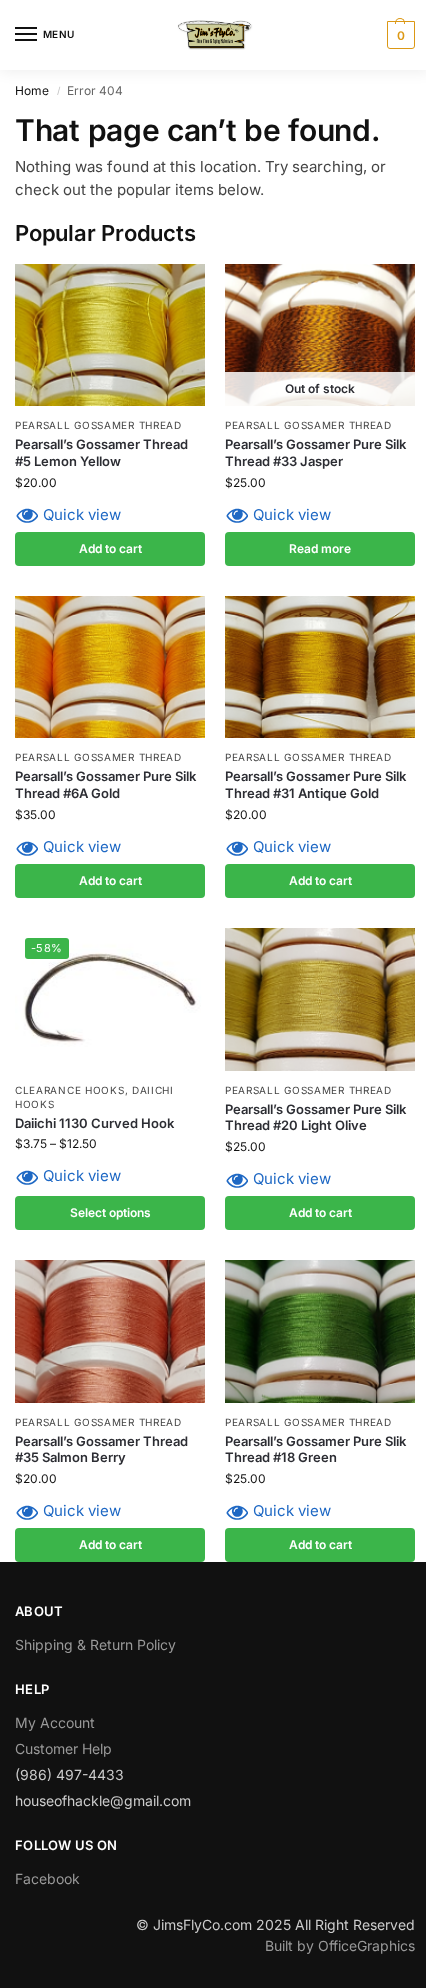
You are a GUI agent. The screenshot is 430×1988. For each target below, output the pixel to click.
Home (32, 90)
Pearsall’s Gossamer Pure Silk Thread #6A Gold (105, 784)
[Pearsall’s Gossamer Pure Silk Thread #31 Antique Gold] (320, 667)
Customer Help (63, 1748)
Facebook (47, 1878)
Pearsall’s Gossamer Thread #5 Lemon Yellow (101, 452)
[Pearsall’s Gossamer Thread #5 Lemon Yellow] (110, 335)
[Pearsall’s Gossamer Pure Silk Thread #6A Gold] (110, 667)
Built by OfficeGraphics (340, 1945)
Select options (110, 1212)
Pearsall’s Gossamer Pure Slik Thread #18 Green (315, 1449)
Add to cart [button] (110, 548)
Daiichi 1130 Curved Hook (94, 1123)
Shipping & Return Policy (95, 1644)
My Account (55, 1722)
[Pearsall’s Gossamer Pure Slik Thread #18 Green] (320, 1331)
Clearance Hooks (70, 1090)
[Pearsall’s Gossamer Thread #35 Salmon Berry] (110, 1331)
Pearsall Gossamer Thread (98, 425)
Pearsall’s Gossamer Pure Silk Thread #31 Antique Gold (315, 784)
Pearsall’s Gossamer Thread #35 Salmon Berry (101, 1449)
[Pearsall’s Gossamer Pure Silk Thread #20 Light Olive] (320, 999)
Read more (320, 548)
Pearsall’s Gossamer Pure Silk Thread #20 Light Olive (315, 1117)
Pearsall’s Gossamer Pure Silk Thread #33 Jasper (315, 452)
